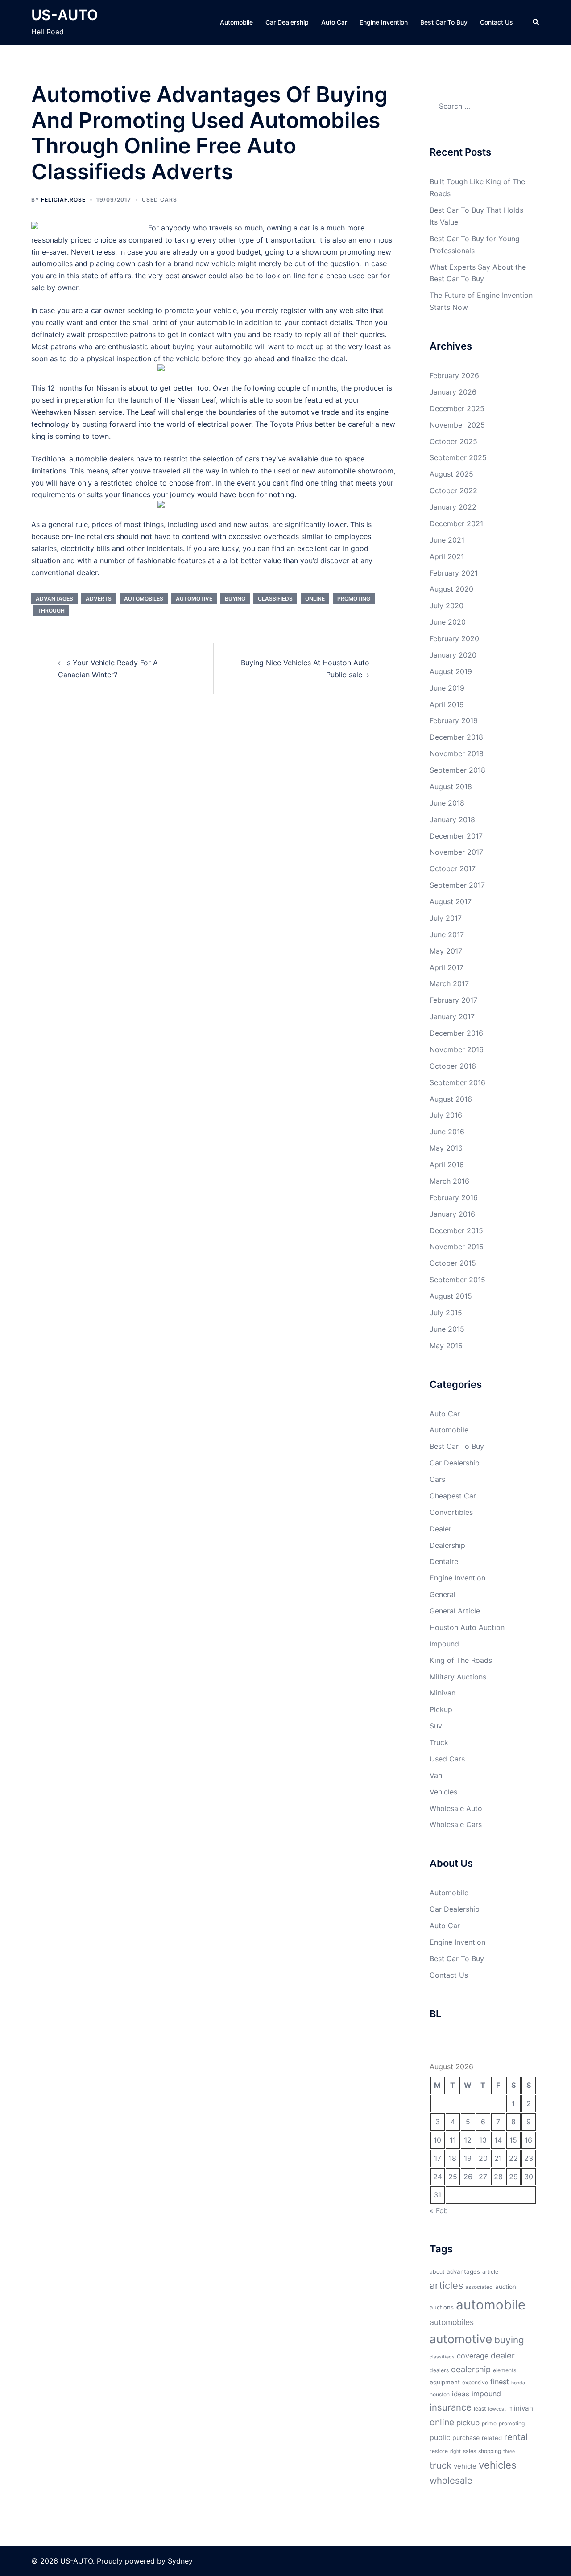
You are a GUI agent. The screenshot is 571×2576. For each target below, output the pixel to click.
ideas (461, 2394)
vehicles (498, 2465)
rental (516, 2437)
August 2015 (451, 1296)
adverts (99, 599)
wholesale (451, 2480)
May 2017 (446, 951)
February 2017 (453, 1000)
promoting (354, 599)
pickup (468, 2423)
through (51, 611)
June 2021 (447, 540)
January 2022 (453, 507)
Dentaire (444, 1561)
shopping (490, 2451)
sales (470, 2451)
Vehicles (443, 1792)
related (492, 2438)
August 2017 (451, 901)
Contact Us (497, 22)
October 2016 (453, 1066)
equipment (445, 2382)
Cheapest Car (453, 1496)
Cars (437, 1479)
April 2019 (447, 704)
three (509, 2451)
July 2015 (446, 1313)
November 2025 (457, 425)
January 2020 (453, 655)
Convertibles (451, 1512)
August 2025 (451, 474)
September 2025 (458, 457)
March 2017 (449, 983)
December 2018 (456, 737)
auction (506, 2287)
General (443, 1594)
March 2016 (449, 1181)
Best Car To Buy (444, 22)
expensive (475, 2382)
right (455, 2451)
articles (446, 2285)
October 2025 (453, 441)
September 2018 (457, 770)
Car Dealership (287, 22)
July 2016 (446, 1115)
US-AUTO (65, 15)
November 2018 (457, 753)
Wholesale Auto (456, 1808)
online (315, 599)
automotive (194, 599)
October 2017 (453, 868)
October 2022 (453, 490)
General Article (455, 1611)
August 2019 (451, 671)
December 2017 (456, 836)
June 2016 (447, 1132)
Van (436, 1775)
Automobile (236, 22)
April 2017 (447, 967)
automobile (491, 2305)
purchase (466, 2438)
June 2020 (448, 622)
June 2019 (447, 688)
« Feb (439, 2210)
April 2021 (447, 556)
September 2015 (457, 1280)
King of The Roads (461, 1660)
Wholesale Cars (456, 1824)
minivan (521, 2408)
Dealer (441, 1529)
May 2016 (446, 1148)
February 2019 (454, 720)
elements (505, 2370)
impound (486, 2394)
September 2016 (457, 1082)
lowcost (497, 2409)
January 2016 (452, 1214)
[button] (536, 22)
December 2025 (457, 408)
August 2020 (451, 589)
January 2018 (452, 819)
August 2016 (451, 1099)
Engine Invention (384, 22)
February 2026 (454, 375)
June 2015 (447, 1329)
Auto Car (334, 22)
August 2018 (451, 786)
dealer (503, 2355)
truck (441, 2465)
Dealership (447, 1545)
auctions (442, 2307)
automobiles (144, 599)
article (490, 2272)
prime (489, 2423)
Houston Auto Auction (467, 1627)
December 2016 (456, 1033)
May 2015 (446, 1346)
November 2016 (457, 1049)
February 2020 (454, 638)
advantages (54, 599)
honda (518, 2383)
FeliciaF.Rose (63, 200)
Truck (439, 1742)
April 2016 (447, 1165)
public (440, 2437)
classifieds (275, 599)
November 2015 (457, 1247)
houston (440, 2394)
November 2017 (456, 852)
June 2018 (447, 803)
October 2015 (453, 1263)
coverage (473, 2356)
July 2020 (447, 605)
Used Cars (159, 200)
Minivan (443, 1693)
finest (500, 2382)
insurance (451, 2407)
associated (479, 2287)
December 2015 (456, 1230)
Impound (444, 1644)
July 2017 (446, 918)
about (437, 2272)
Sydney (180, 2561)
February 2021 (454, 573)
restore (439, 2451)
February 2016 (454, 1197)
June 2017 (447, 934)
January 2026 (453, 392)
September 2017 (457, 885)
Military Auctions (458, 1677)
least (480, 2409)
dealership (471, 2369)
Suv (436, 1726)
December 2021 (456, 523)
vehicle (465, 2466)
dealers (439, 2370)
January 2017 (452, 1016)
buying (235, 599)
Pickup (441, 1709)
